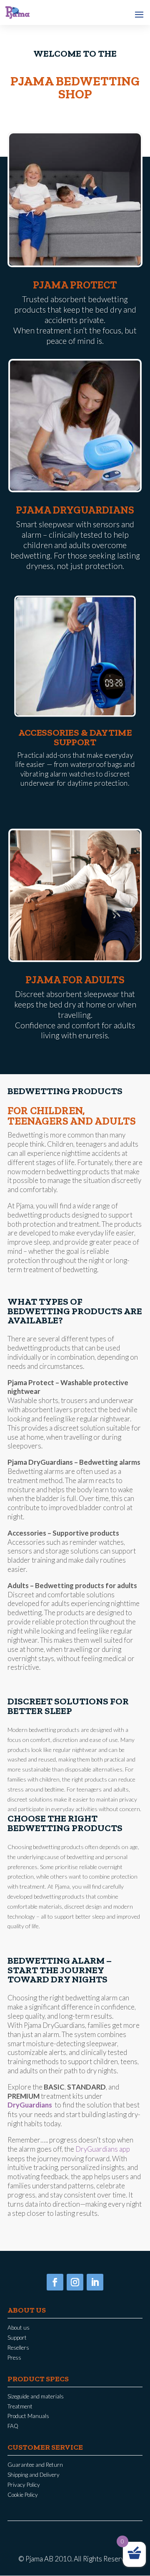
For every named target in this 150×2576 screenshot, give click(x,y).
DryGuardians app (103, 2149)
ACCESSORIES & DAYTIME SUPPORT (75, 737)
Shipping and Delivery (34, 2475)
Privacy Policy (24, 2485)
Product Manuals (28, 2416)
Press (14, 2358)
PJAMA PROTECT (75, 285)
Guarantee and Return (35, 2465)
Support (17, 2338)
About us (19, 2328)
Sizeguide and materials (36, 2396)
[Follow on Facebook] (55, 2282)
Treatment (20, 2406)
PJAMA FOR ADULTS (75, 980)
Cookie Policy (23, 2495)
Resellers (18, 2348)
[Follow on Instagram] (75, 2282)
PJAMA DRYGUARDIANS (75, 510)
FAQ (13, 2426)
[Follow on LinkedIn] (95, 2282)
